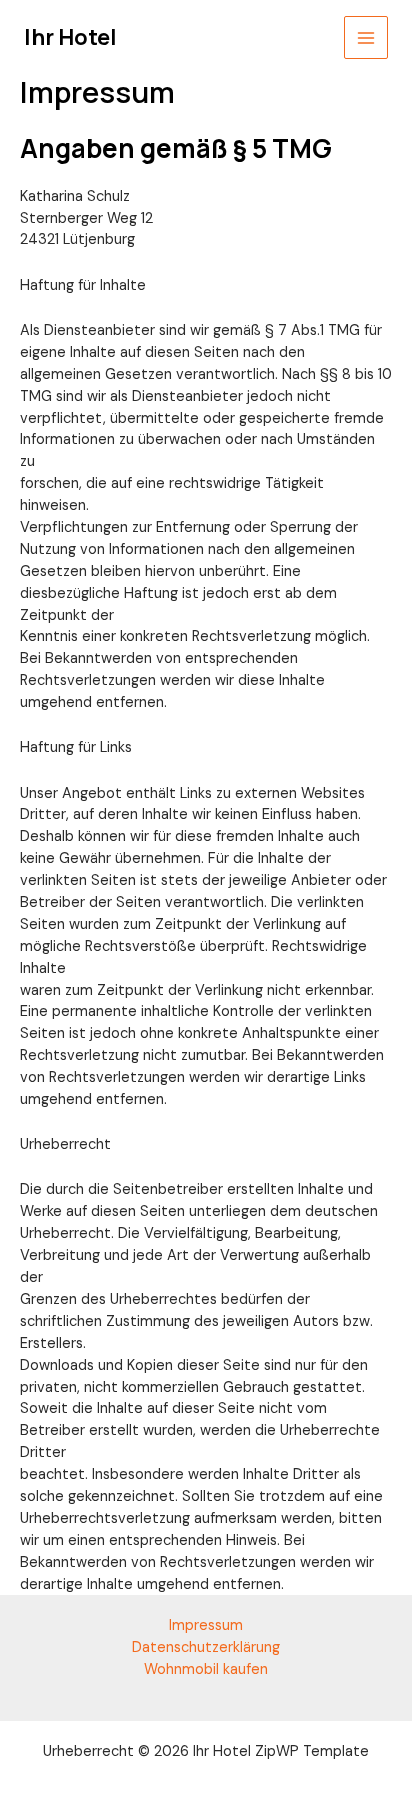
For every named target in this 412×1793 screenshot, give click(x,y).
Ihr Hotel (70, 37)
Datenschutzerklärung (206, 1647)
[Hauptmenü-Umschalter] (366, 38)
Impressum (206, 1625)
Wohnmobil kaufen (206, 1669)
